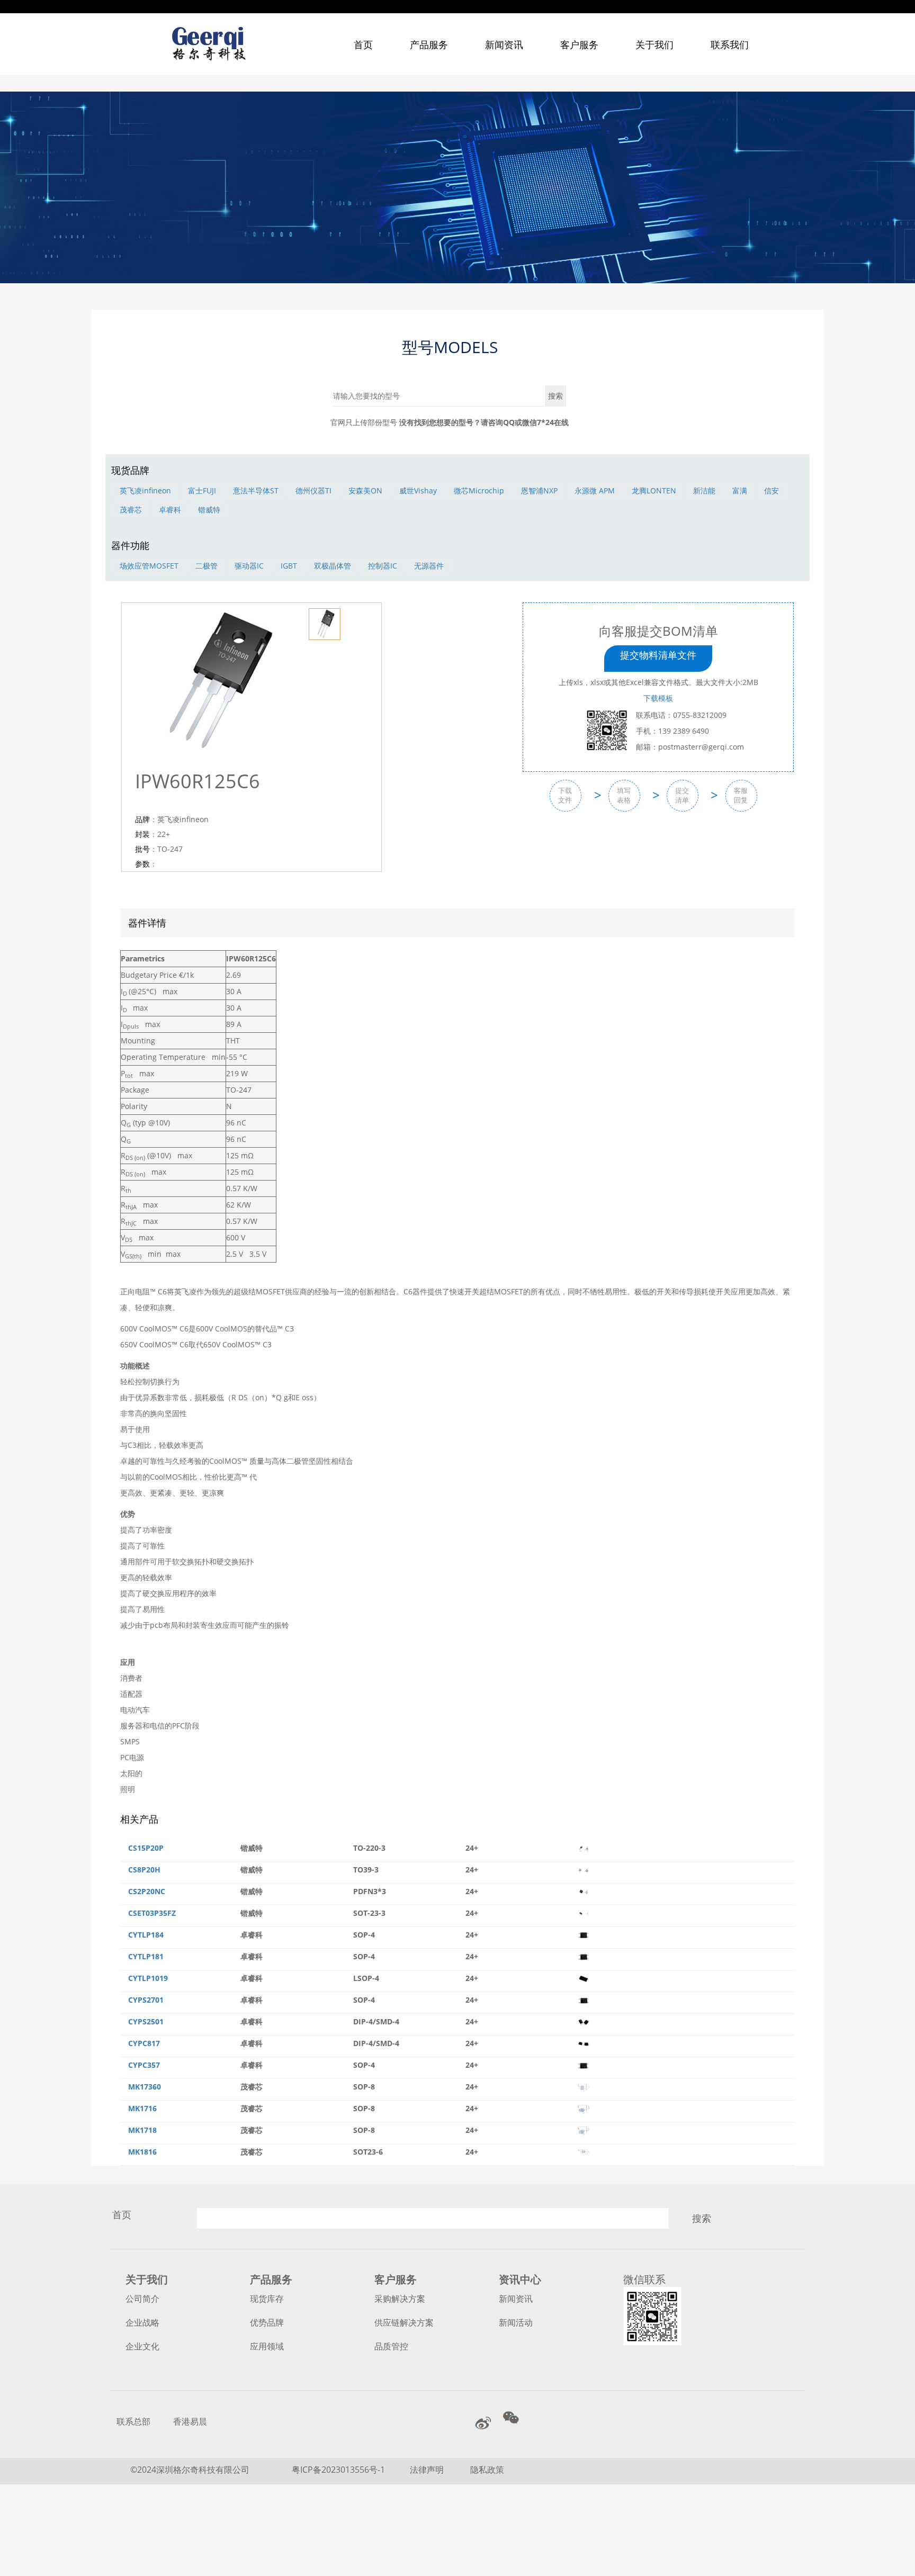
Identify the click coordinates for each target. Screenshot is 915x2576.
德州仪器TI (313, 490)
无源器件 (429, 566)
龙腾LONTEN (654, 490)
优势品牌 (267, 2322)
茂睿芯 (131, 510)
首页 (363, 44)
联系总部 (133, 2421)
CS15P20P (146, 1848)
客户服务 (579, 44)
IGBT (289, 566)
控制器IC (383, 566)
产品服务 (429, 44)
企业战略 (142, 2322)
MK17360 (145, 2087)
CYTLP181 (146, 1956)
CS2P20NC (147, 1891)
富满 (740, 490)
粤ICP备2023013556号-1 (338, 2470)
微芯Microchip (479, 490)
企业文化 (142, 2346)
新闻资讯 (504, 44)
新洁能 (704, 490)
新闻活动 (516, 2322)
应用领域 (267, 2346)
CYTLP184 (146, 1935)
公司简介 (142, 2299)
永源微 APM (595, 490)
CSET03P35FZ (152, 1913)
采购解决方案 (400, 2299)
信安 (772, 490)
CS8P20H (144, 1870)
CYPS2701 (146, 2000)
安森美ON (365, 490)
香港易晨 (190, 2421)
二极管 (207, 566)
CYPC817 (144, 2043)
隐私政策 (487, 2470)
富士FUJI (202, 490)
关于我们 (654, 44)
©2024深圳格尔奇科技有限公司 (190, 2470)
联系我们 (730, 44)
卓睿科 (170, 510)
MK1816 (142, 2152)
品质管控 (391, 2346)
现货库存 (267, 2299)
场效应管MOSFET (149, 566)
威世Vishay (418, 490)
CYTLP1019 (148, 1978)
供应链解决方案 (404, 2322)
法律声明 (428, 2470)
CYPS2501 (146, 2021)
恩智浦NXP (539, 490)
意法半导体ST (256, 490)
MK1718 (142, 2130)
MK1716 (142, 2108)
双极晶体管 (333, 566)
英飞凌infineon (145, 490)
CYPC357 (144, 2065)
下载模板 (658, 698)
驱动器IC (249, 566)
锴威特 (209, 510)
